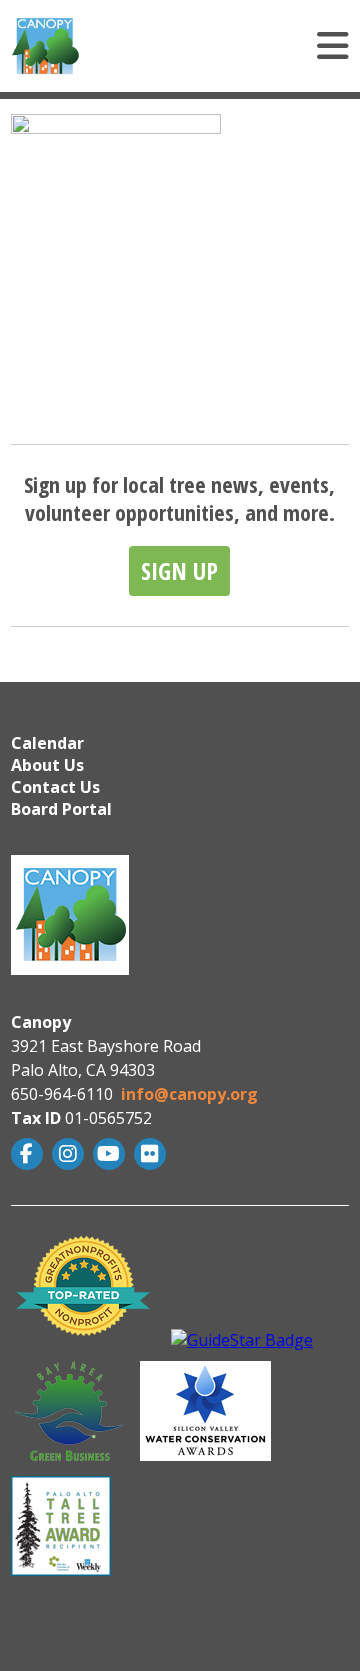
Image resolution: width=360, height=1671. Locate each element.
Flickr (152, 1154)
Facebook (29, 1154)
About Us (47, 765)
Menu (230, 46)
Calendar (47, 743)
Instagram (70, 1154)
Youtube (111, 1154)
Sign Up (179, 570)
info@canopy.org (189, 1094)
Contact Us (55, 787)
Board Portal (61, 809)
